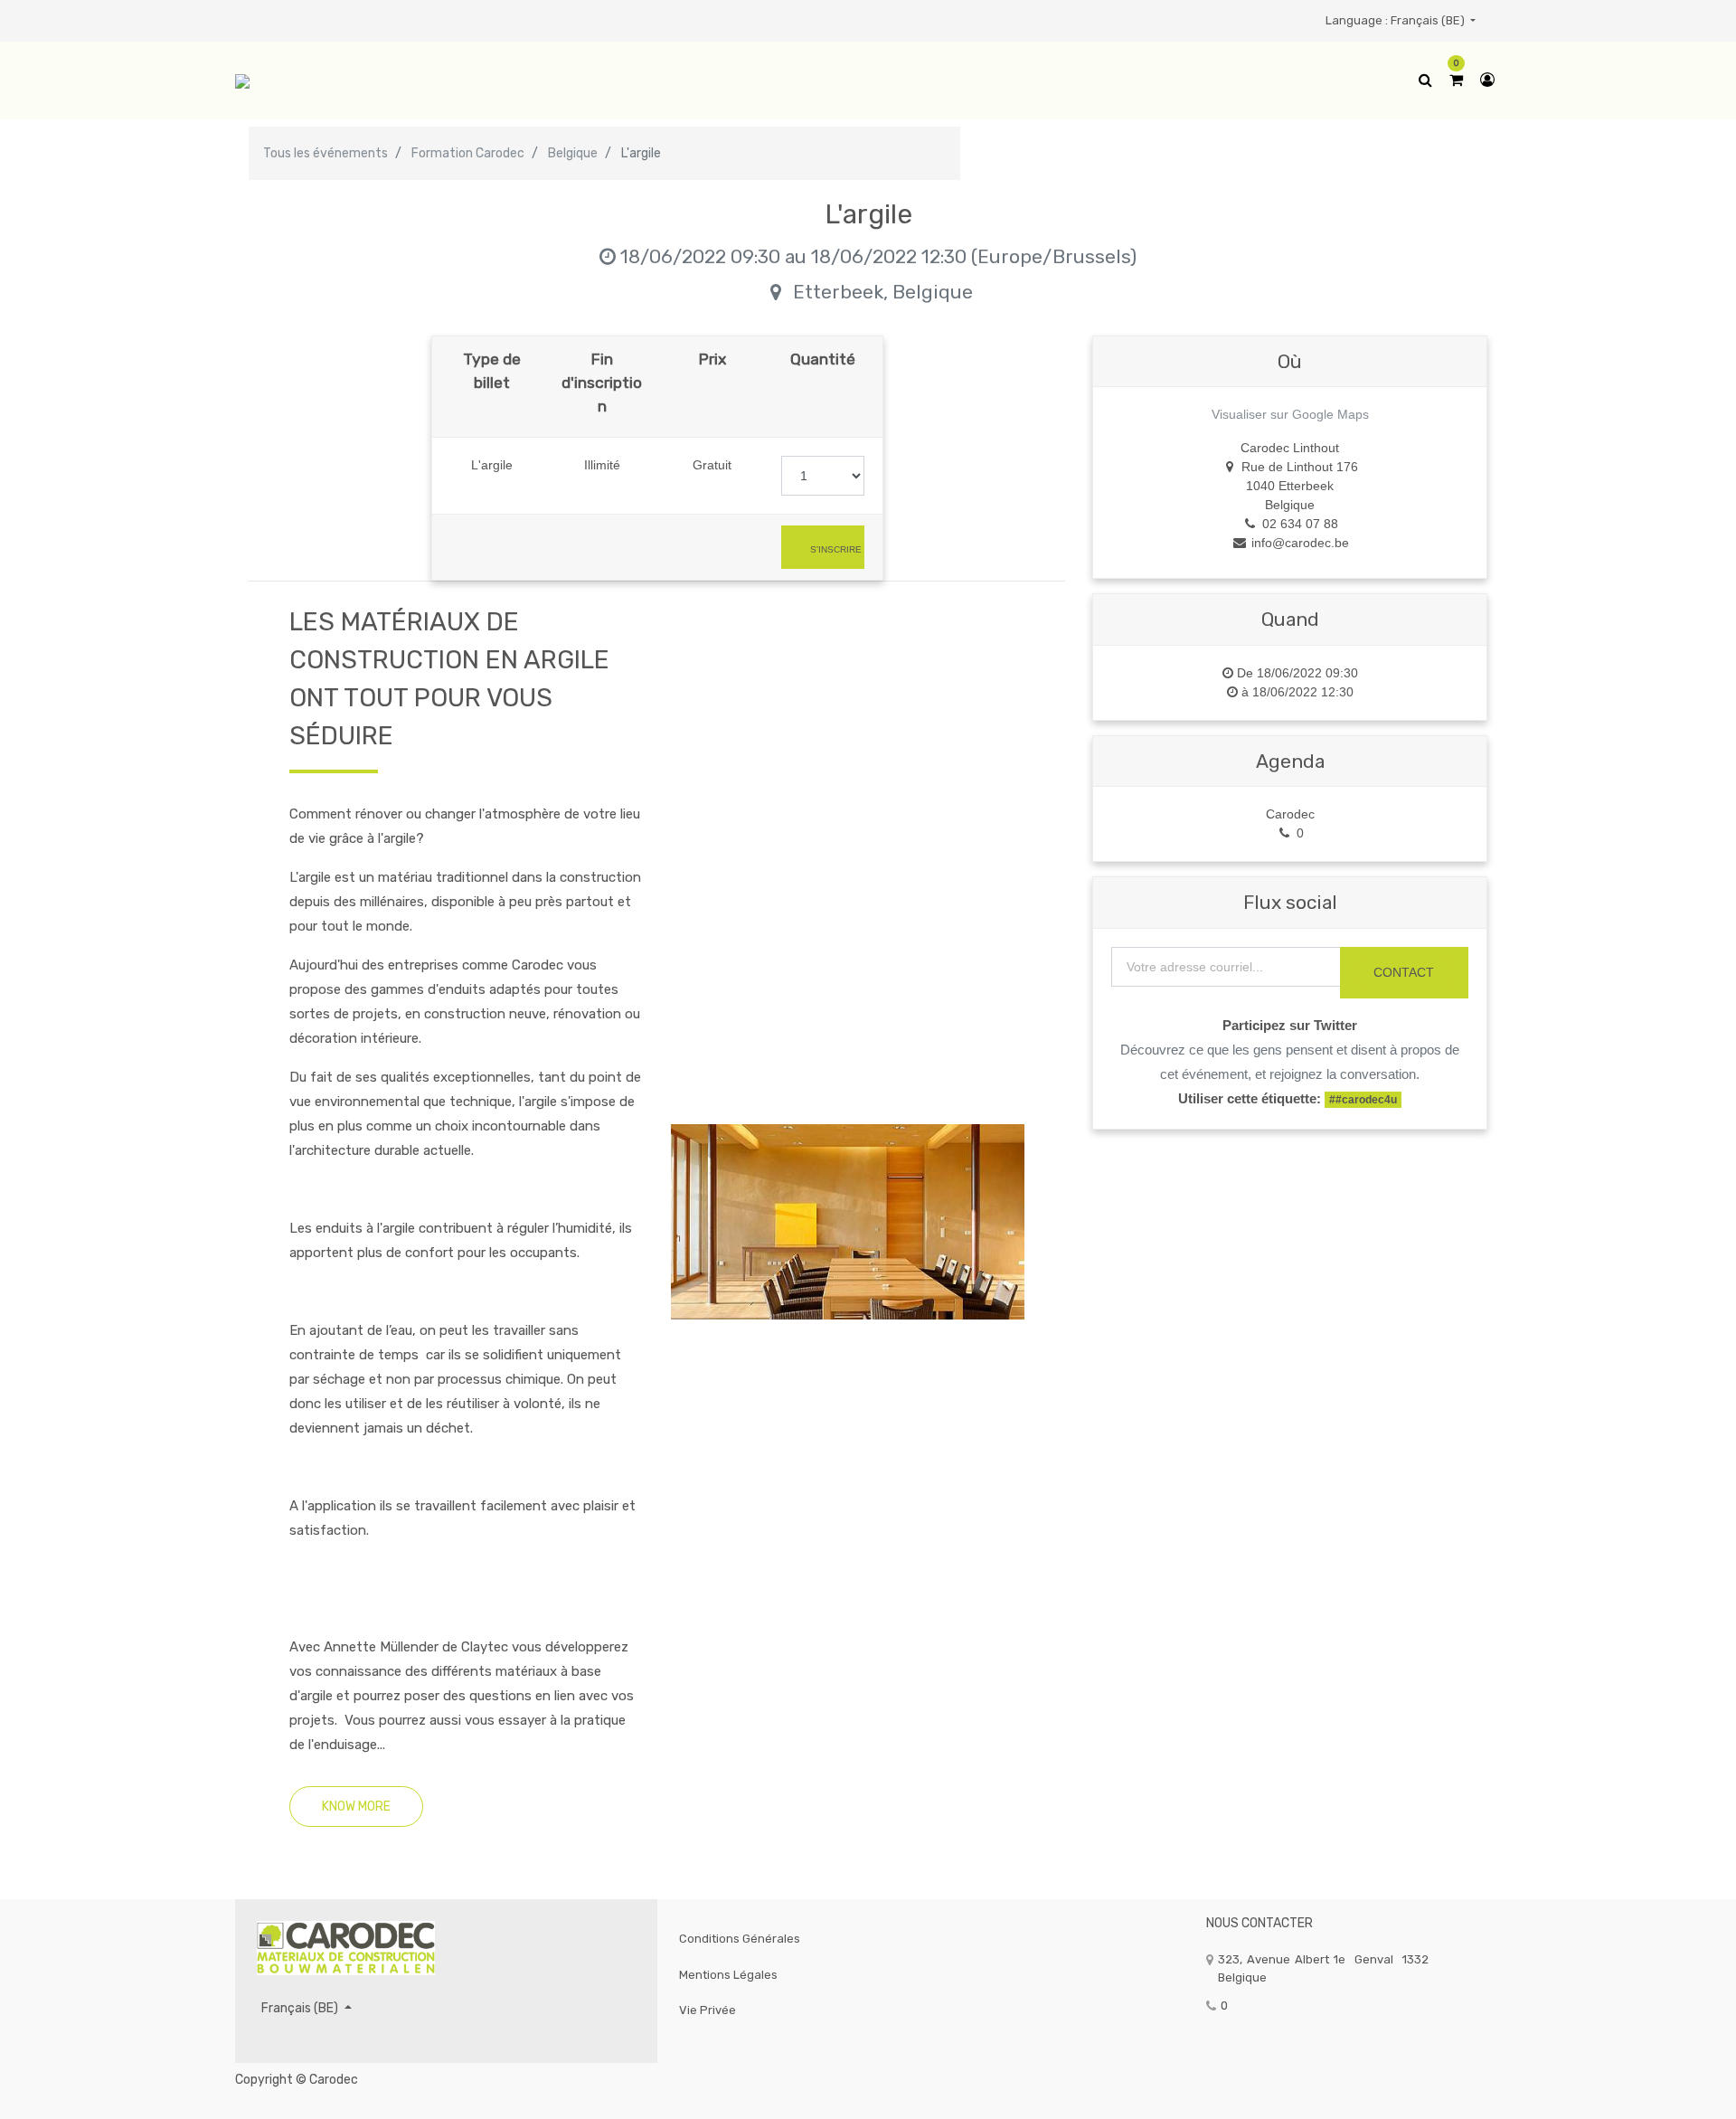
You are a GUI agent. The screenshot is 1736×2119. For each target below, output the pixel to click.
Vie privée (708, 2010)
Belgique (573, 153)
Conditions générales (740, 1939)
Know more (356, 1807)
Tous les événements (325, 153)
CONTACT (1404, 972)
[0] (1456, 80)
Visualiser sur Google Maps (1290, 414)
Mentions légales (728, 1975)
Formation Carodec (468, 153)
